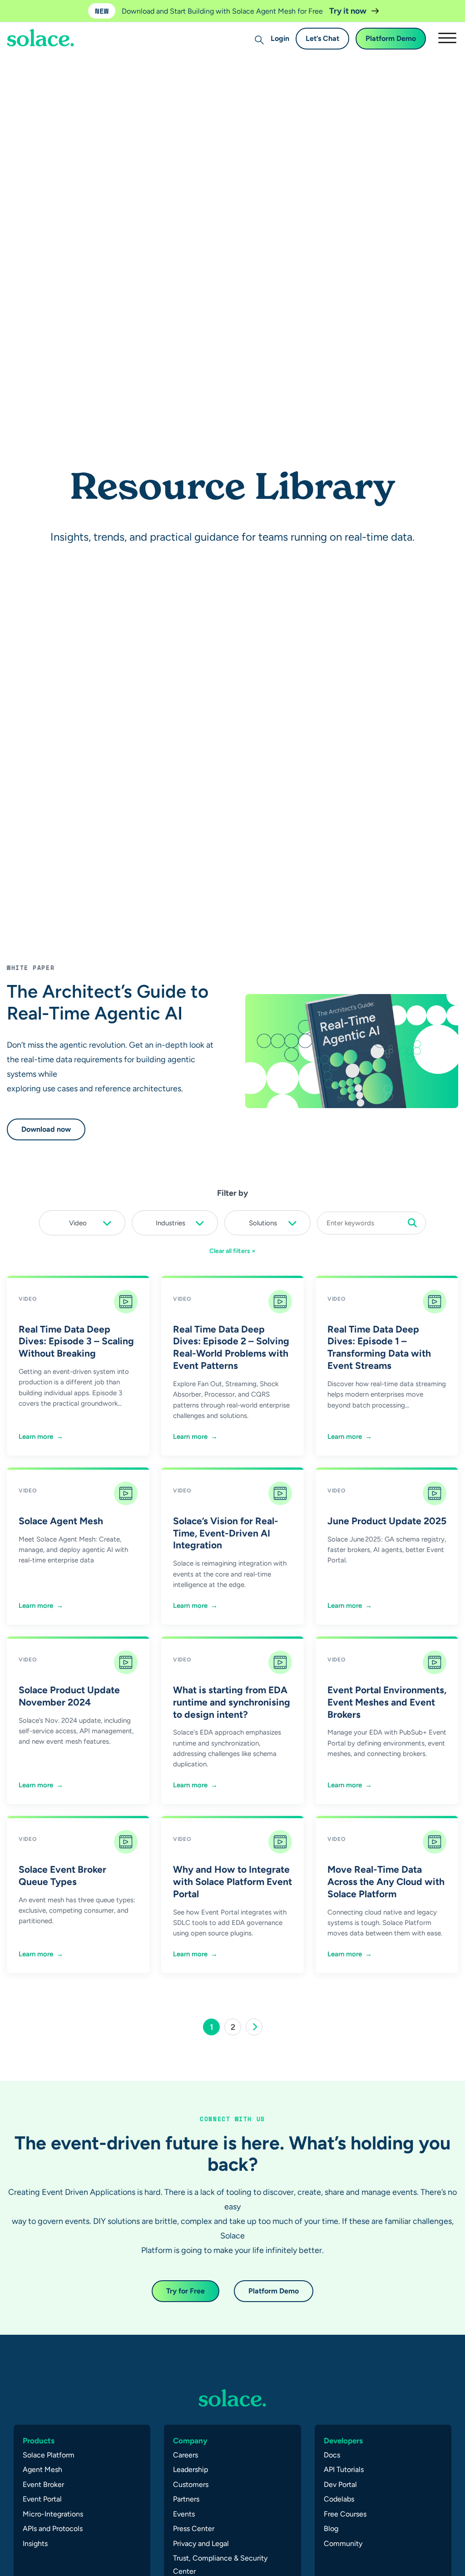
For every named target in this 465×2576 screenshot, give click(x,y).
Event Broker (43, 2484)
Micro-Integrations (53, 2514)
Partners (186, 2499)
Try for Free (186, 2291)
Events (184, 2514)
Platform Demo (391, 38)
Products (39, 2441)
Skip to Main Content (45, 32)
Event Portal (42, 2499)
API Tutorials (344, 2469)
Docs (332, 2455)
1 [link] (215, 2029)
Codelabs (339, 2499)
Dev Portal (340, 2484)
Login (280, 38)
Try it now (349, 11)
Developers (343, 2441)
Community (343, 2544)
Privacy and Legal (201, 2544)
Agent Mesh (42, 2469)
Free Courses (345, 2514)
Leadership (190, 2469)
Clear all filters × (232, 1251)
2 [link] (236, 2029)
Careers (186, 2455)
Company (190, 2441)
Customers (191, 2484)
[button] (82, 1221)
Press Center (194, 2529)
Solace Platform (49, 2455)
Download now (46, 1129)
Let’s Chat (322, 38)
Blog (331, 2529)
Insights (35, 2544)
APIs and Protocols (53, 2529)
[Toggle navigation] (447, 38)
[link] (254, 2027)
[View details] (232, 2398)
